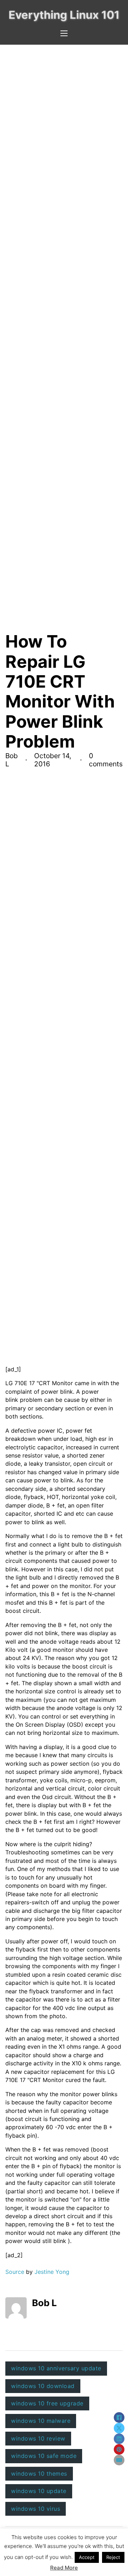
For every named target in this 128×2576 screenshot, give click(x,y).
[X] (119, 2428)
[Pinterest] (119, 2449)
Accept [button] (87, 2557)
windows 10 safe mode (44, 2456)
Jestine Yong (52, 2272)
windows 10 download (43, 2386)
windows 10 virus (36, 2509)
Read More (64, 2568)
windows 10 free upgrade (47, 2403)
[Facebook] (119, 2417)
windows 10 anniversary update (56, 2368)
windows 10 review (38, 2438)
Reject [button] (113, 2557)
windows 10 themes (39, 2474)
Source (15, 2272)
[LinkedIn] (119, 2439)
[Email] (119, 2460)
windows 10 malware (41, 2421)
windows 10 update (39, 2491)
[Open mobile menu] (64, 33)
